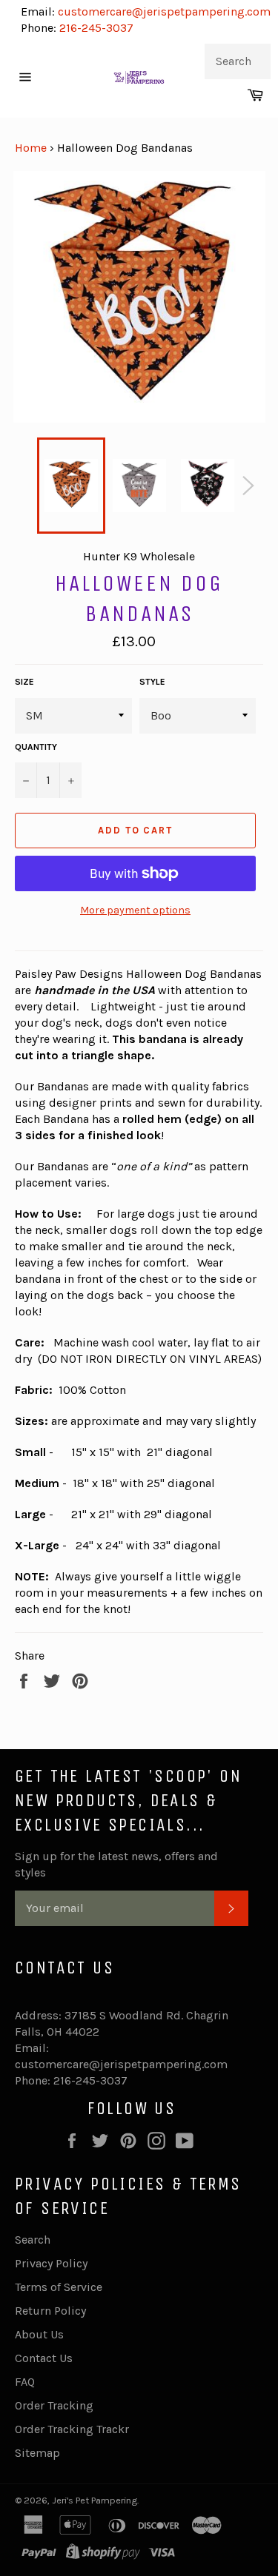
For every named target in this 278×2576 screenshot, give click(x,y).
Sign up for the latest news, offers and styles (116, 1864)
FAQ (25, 2382)
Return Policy (50, 2311)
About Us (39, 2334)
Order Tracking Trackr (72, 2429)
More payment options (135, 910)
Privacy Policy (51, 2263)
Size (24, 682)
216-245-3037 (96, 28)
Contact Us (44, 2358)
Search (33, 2240)
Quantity (36, 747)
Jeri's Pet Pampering (95, 2500)
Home (31, 148)
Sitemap (37, 2453)
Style (152, 682)
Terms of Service (59, 2287)
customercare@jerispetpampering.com (163, 11)
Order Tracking (54, 2405)
